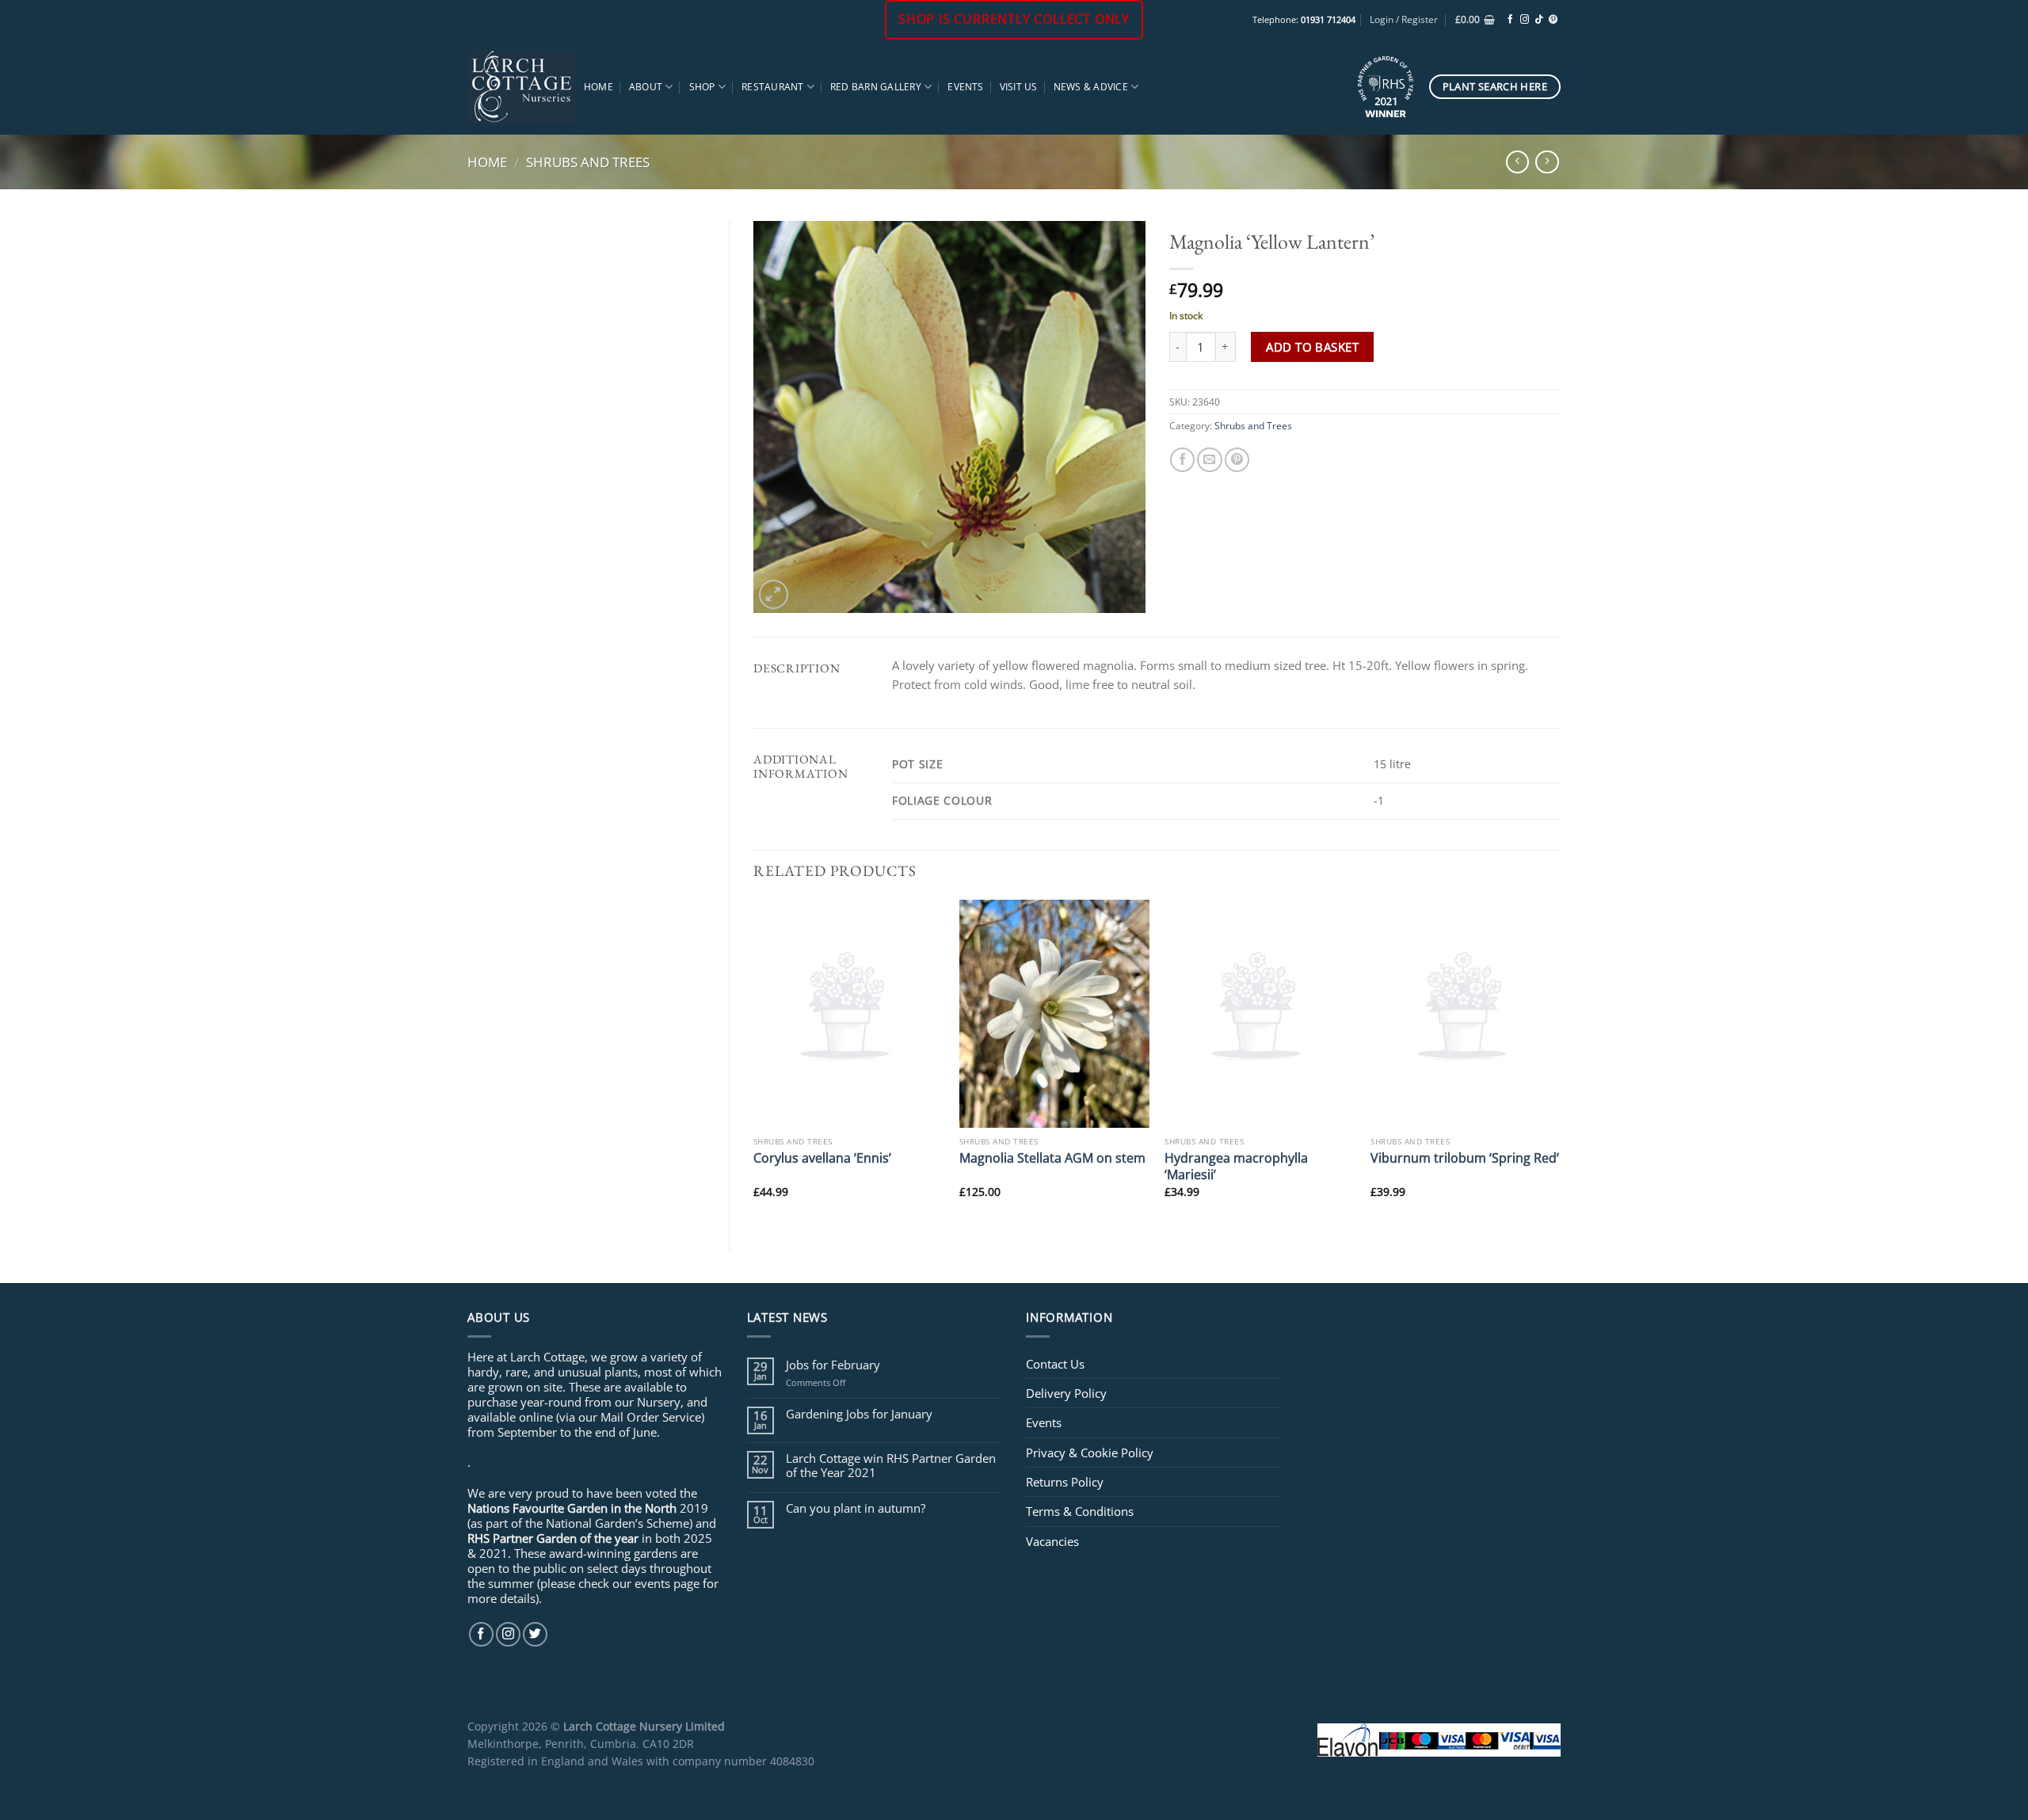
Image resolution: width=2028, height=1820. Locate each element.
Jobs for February (833, 1365)
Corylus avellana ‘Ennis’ (822, 1157)
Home (598, 87)
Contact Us (1055, 1364)
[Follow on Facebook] (1510, 20)
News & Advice (1091, 87)
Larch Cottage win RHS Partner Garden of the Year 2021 (891, 1465)
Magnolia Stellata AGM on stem (1052, 1157)
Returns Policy (1065, 1482)
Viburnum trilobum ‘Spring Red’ (1465, 1157)
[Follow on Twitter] (535, 1634)
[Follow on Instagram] (1525, 20)
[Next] (1560, 1062)
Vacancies (1052, 1541)
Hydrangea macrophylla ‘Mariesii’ (1236, 1166)
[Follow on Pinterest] (1553, 20)
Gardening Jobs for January (859, 1414)
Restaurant (772, 87)
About (646, 87)
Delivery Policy (1066, 1393)
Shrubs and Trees (588, 162)
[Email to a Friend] (1209, 460)
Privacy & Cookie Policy (1090, 1453)
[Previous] (754, 1062)
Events (965, 87)
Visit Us (1019, 87)
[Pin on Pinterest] (1237, 460)
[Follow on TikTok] (1539, 20)
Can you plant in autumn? (856, 1508)
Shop (702, 87)
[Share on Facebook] (1182, 460)
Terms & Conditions (1080, 1511)
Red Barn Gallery (876, 87)
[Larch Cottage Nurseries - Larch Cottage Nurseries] (522, 86)
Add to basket (1312, 347)
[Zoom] (774, 594)
